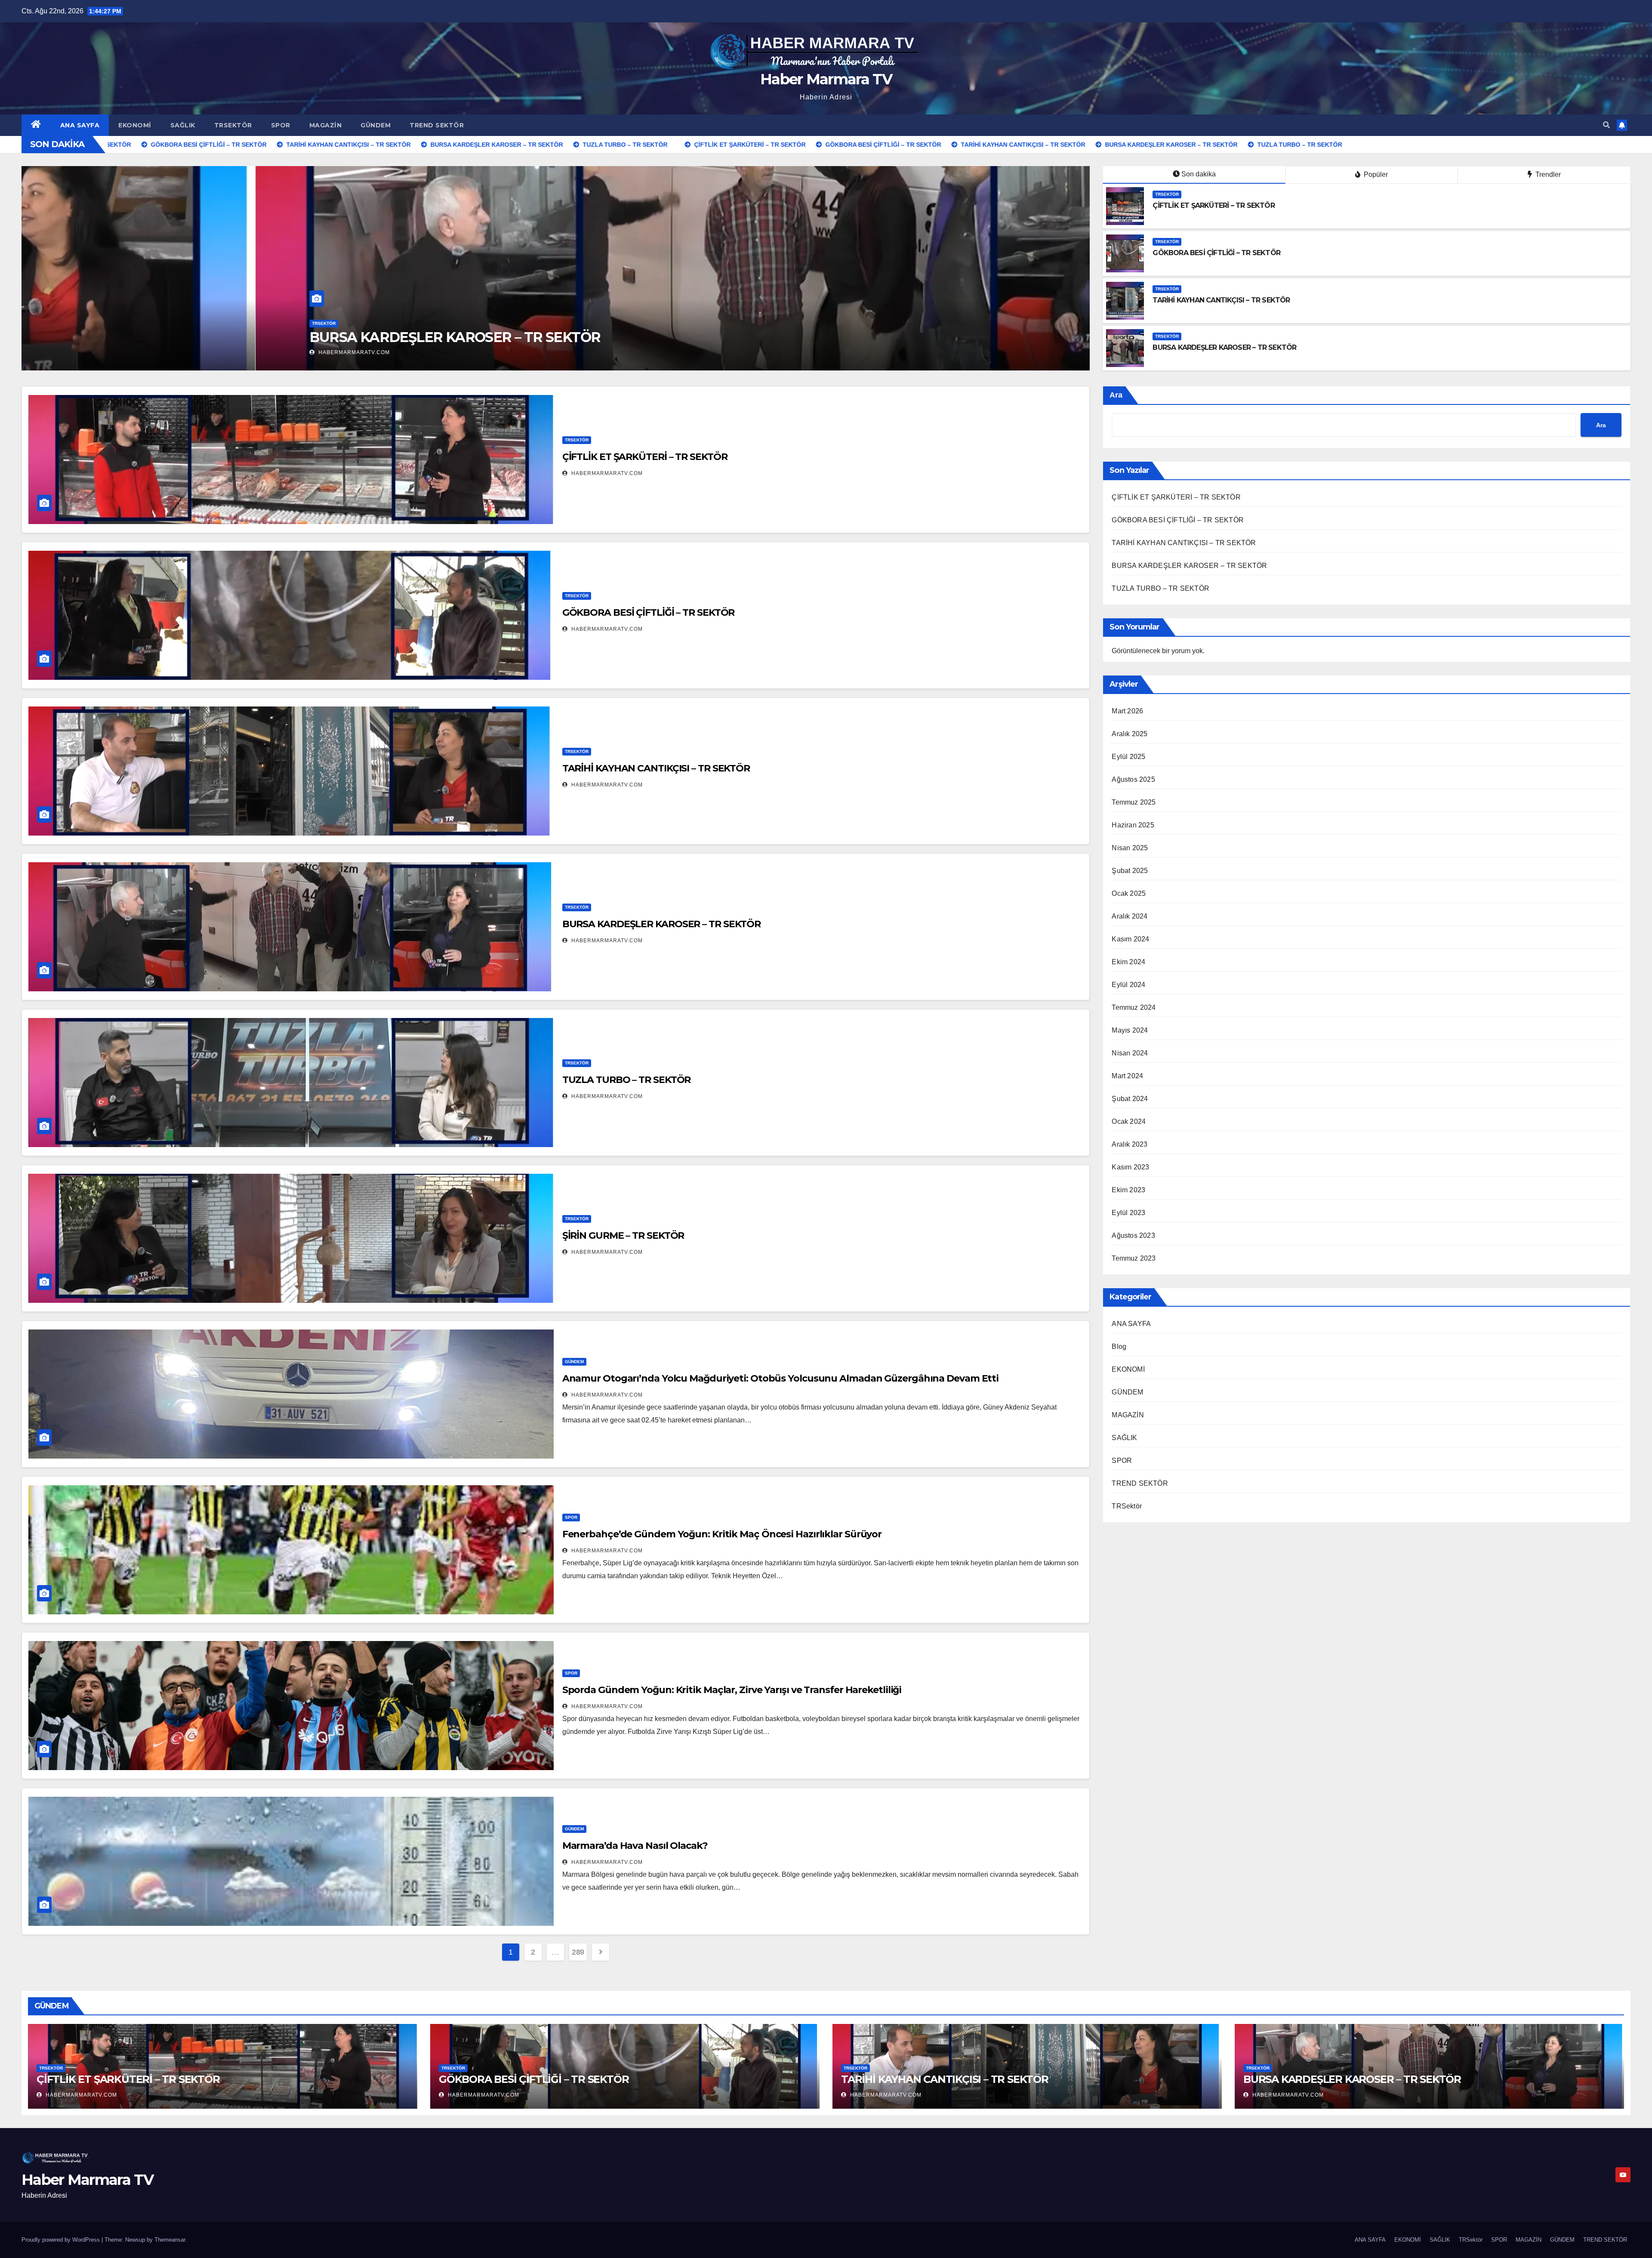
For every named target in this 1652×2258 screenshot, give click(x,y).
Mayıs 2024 (1130, 1030)
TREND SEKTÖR (437, 125)
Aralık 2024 (1130, 916)
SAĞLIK (183, 125)
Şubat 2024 (1130, 1099)
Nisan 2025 (1130, 848)
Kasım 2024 (1130, 939)
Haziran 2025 (1133, 825)
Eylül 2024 (1128, 985)
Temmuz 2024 (1134, 1007)
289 (578, 1952)
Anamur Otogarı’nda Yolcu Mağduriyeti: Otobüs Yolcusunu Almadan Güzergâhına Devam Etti (781, 1378)
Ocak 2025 (1129, 893)
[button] (1606, 125)
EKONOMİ (135, 125)
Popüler (1375, 174)
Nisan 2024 (1130, 1053)
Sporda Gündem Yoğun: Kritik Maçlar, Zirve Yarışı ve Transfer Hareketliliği (732, 1690)
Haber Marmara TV (826, 79)
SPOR (281, 125)
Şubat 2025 (1130, 871)
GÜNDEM (376, 125)
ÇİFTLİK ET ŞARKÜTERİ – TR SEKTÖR (1213, 205)
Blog (1119, 1346)
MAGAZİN (326, 125)
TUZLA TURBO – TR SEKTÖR (627, 1080)
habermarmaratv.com (119, 352)
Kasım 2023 (1130, 1167)
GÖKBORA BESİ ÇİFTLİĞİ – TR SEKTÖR (201, 337)
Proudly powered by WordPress (62, 2240)
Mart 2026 (1127, 711)
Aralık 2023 (1130, 1144)
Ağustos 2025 (1133, 779)
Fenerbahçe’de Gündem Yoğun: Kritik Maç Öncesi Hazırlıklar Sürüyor (722, 1534)
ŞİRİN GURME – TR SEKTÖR (623, 1235)
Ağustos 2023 (1133, 1235)
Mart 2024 (1127, 1076)
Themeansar (170, 2240)
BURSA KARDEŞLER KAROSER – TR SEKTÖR (1224, 347)
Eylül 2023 (1128, 1213)
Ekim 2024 (1128, 962)
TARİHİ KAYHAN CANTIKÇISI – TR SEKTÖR (1221, 300)
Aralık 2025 (1130, 734)
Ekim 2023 (1128, 1190)
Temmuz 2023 (1134, 1258)
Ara (1116, 395)
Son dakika (1199, 174)
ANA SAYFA (80, 125)
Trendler (1547, 174)
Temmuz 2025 (1134, 802)
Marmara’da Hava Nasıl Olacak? (635, 1846)
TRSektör (233, 125)
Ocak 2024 (1129, 1121)
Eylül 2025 (1128, 757)
